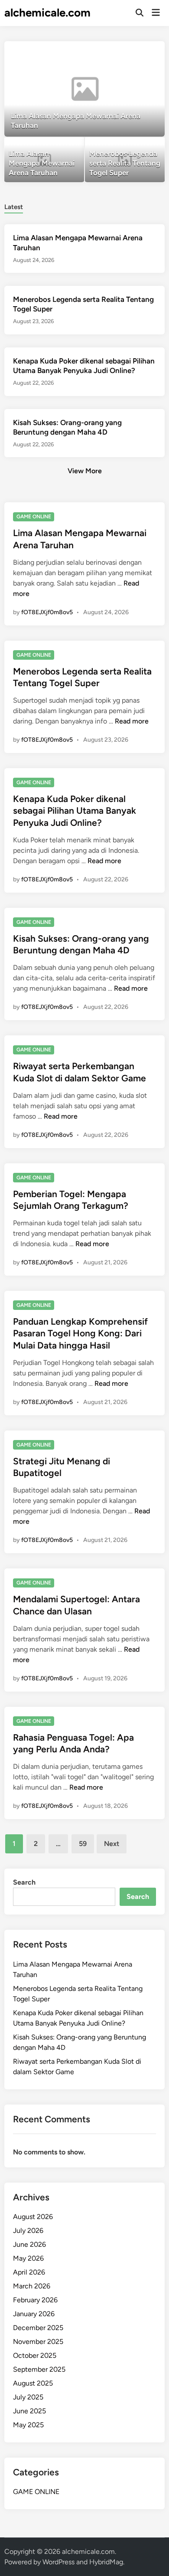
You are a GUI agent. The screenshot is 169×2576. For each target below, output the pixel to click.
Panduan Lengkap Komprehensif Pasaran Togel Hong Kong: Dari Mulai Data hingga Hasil (80, 1333)
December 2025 (38, 2328)
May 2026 (28, 2258)
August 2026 (33, 2217)
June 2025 (29, 2411)
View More (85, 471)
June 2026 (29, 2244)
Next (112, 1844)
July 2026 (28, 2231)
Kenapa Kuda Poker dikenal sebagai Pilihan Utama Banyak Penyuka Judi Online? (75, 811)
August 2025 (33, 2383)
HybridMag (106, 2562)
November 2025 (38, 2342)
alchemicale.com (47, 13)
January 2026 (34, 2314)
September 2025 (39, 2369)
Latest (14, 207)
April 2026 (29, 2272)
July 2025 (28, 2397)
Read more (132, 721)
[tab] (14, 206)
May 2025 (28, 2425)
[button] (124, 52)
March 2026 (32, 2286)
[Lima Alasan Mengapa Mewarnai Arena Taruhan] (85, 89)
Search (24, 1882)
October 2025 (35, 2355)
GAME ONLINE (34, 517)
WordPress (58, 2562)
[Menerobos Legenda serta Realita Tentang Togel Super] (125, 160)
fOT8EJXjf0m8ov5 (47, 612)
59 (83, 1844)
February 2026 (35, 2300)
